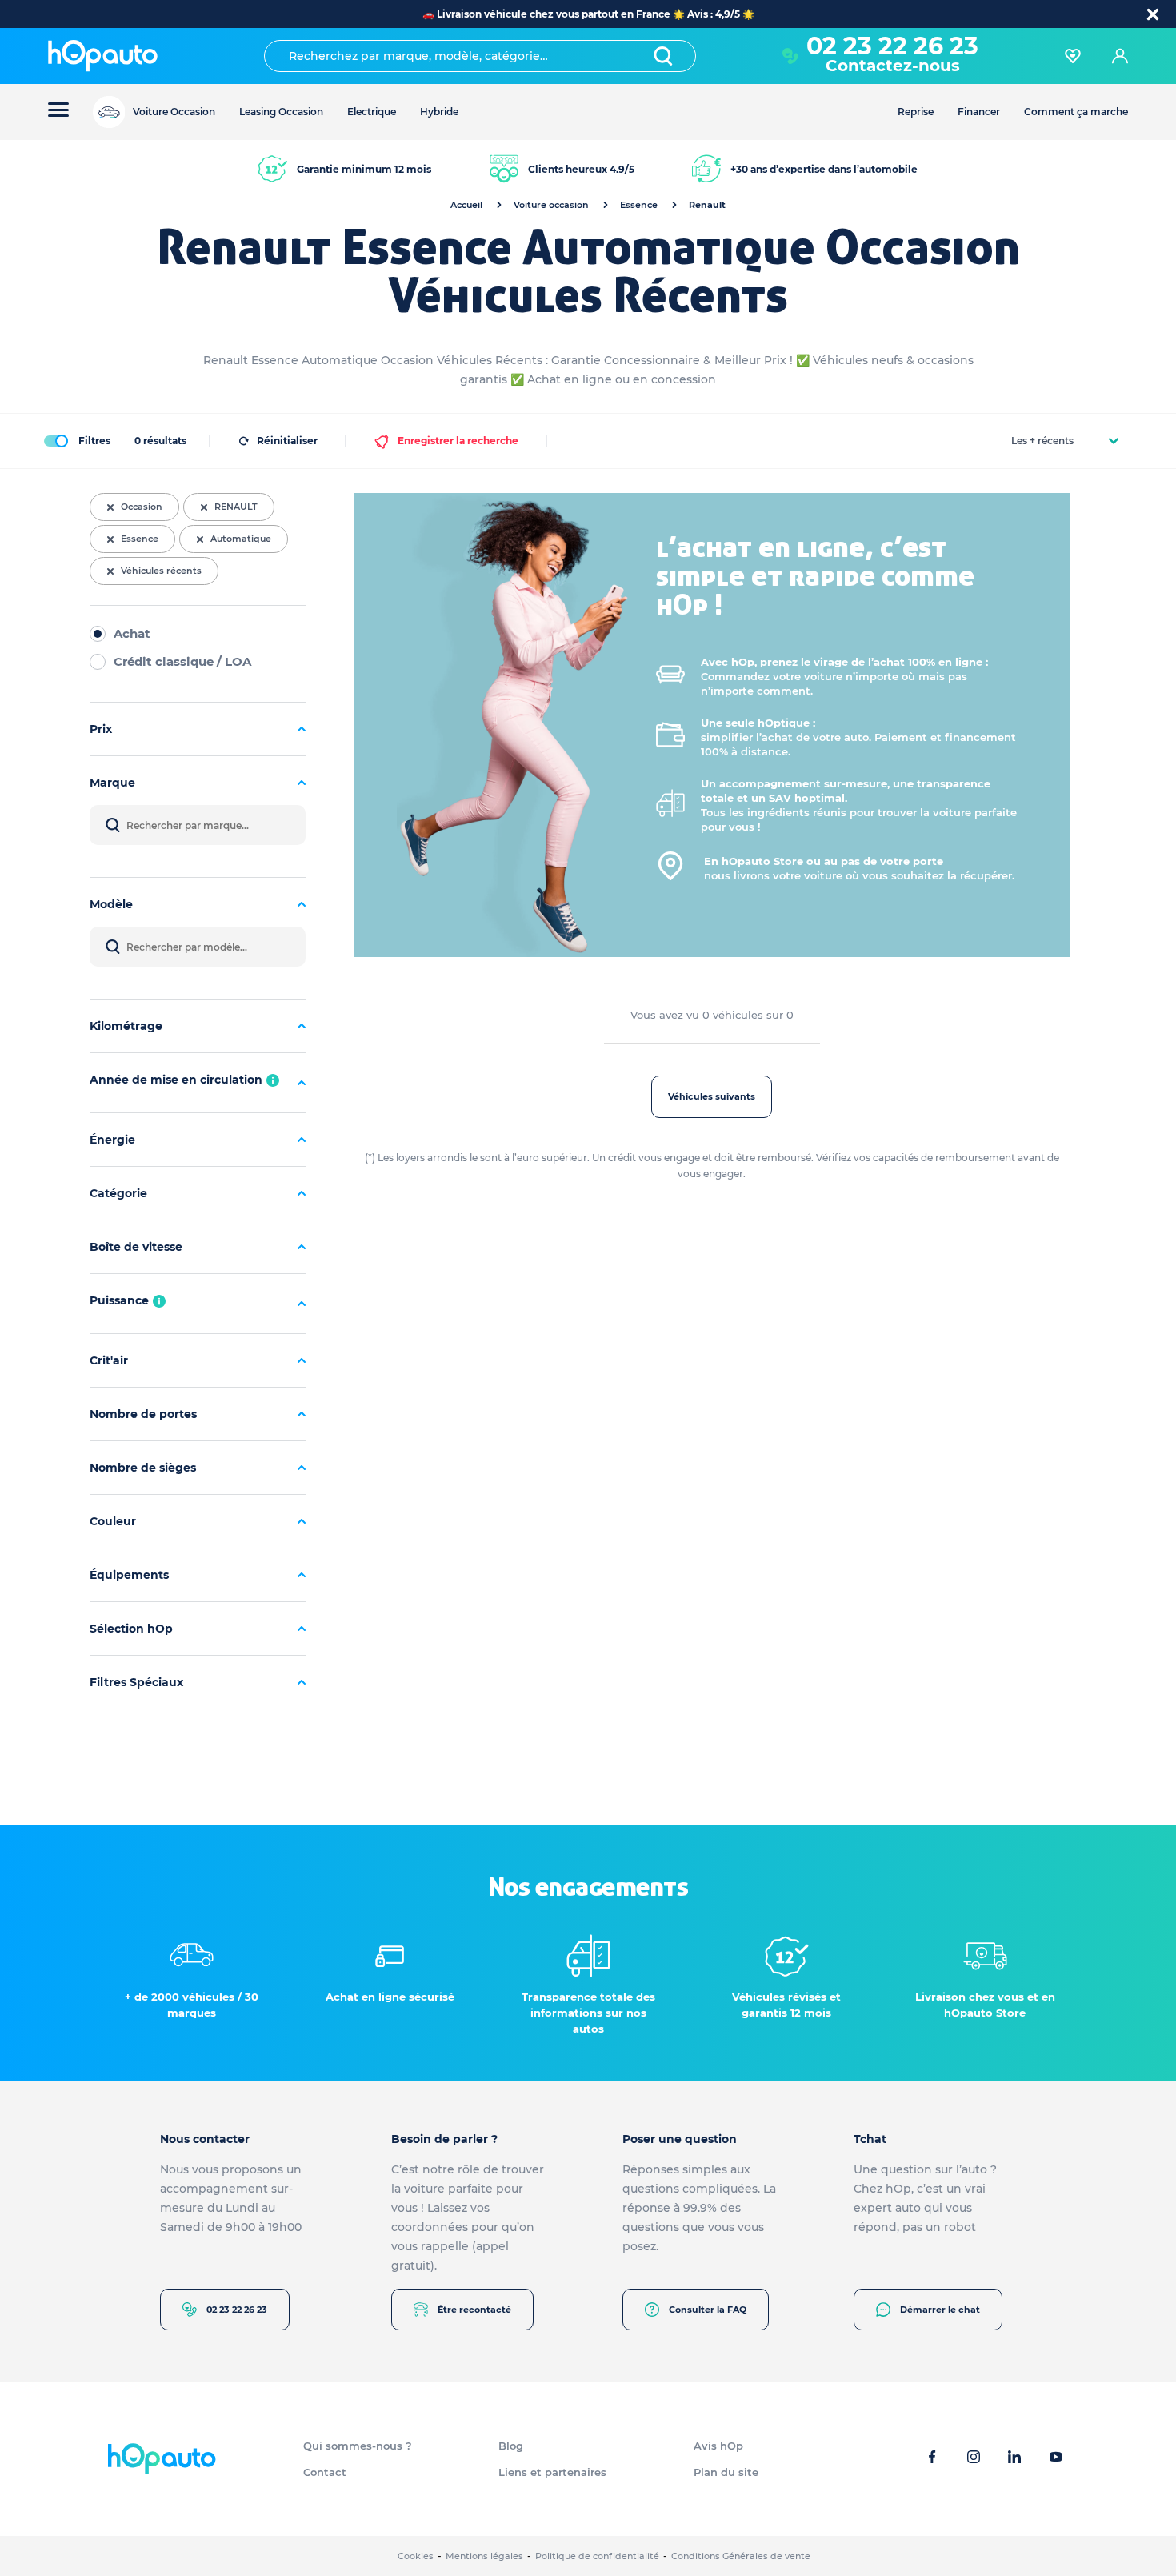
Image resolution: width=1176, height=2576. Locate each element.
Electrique (372, 112)
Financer (979, 112)
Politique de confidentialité (597, 2556)
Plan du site (726, 2472)
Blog (511, 2446)
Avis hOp (718, 2446)
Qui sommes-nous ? (358, 2446)
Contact (325, 2472)
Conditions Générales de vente (741, 2556)
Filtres (94, 441)
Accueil (466, 205)
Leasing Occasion (281, 112)
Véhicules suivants (712, 1096)
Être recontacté (474, 2310)
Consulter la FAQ (708, 2310)
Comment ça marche (1076, 112)
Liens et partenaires (552, 2472)
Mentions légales (484, 2556)
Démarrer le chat (940, 2310)
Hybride (439, 112)
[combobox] (480, 56)
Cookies (416, 2556)
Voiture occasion (551, 205)
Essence (639, 205)
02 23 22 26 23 (237, 2310)
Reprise (916, 112)
